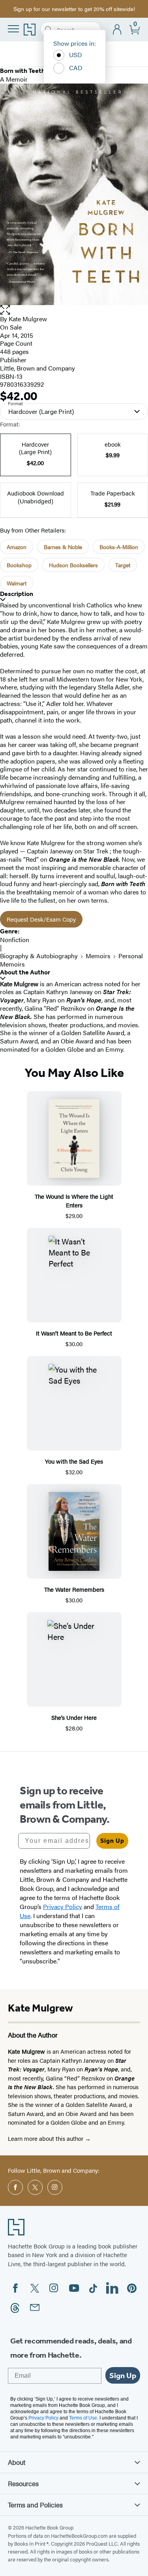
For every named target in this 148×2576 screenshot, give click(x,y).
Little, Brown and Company (37, 368)
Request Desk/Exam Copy (41, 919)
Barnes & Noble (63, 547)
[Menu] (13, 29)
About (17, 2462)
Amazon (17, 547)
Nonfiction (15, 940)
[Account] (117, 30)
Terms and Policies (35, 2505)
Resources (23, 2483)
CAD (76, 68)
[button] (74, 310)
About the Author (25, 972)
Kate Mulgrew (28, 319)
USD (76, 55)
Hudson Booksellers (73, 565)
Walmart (17, 583)
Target (123, 565)
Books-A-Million (119, 547)
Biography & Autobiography (39, 956)
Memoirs (98, 956)
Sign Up (112, 1841)
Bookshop (19, 565)
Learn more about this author (46, 2138)
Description (17, 594)
